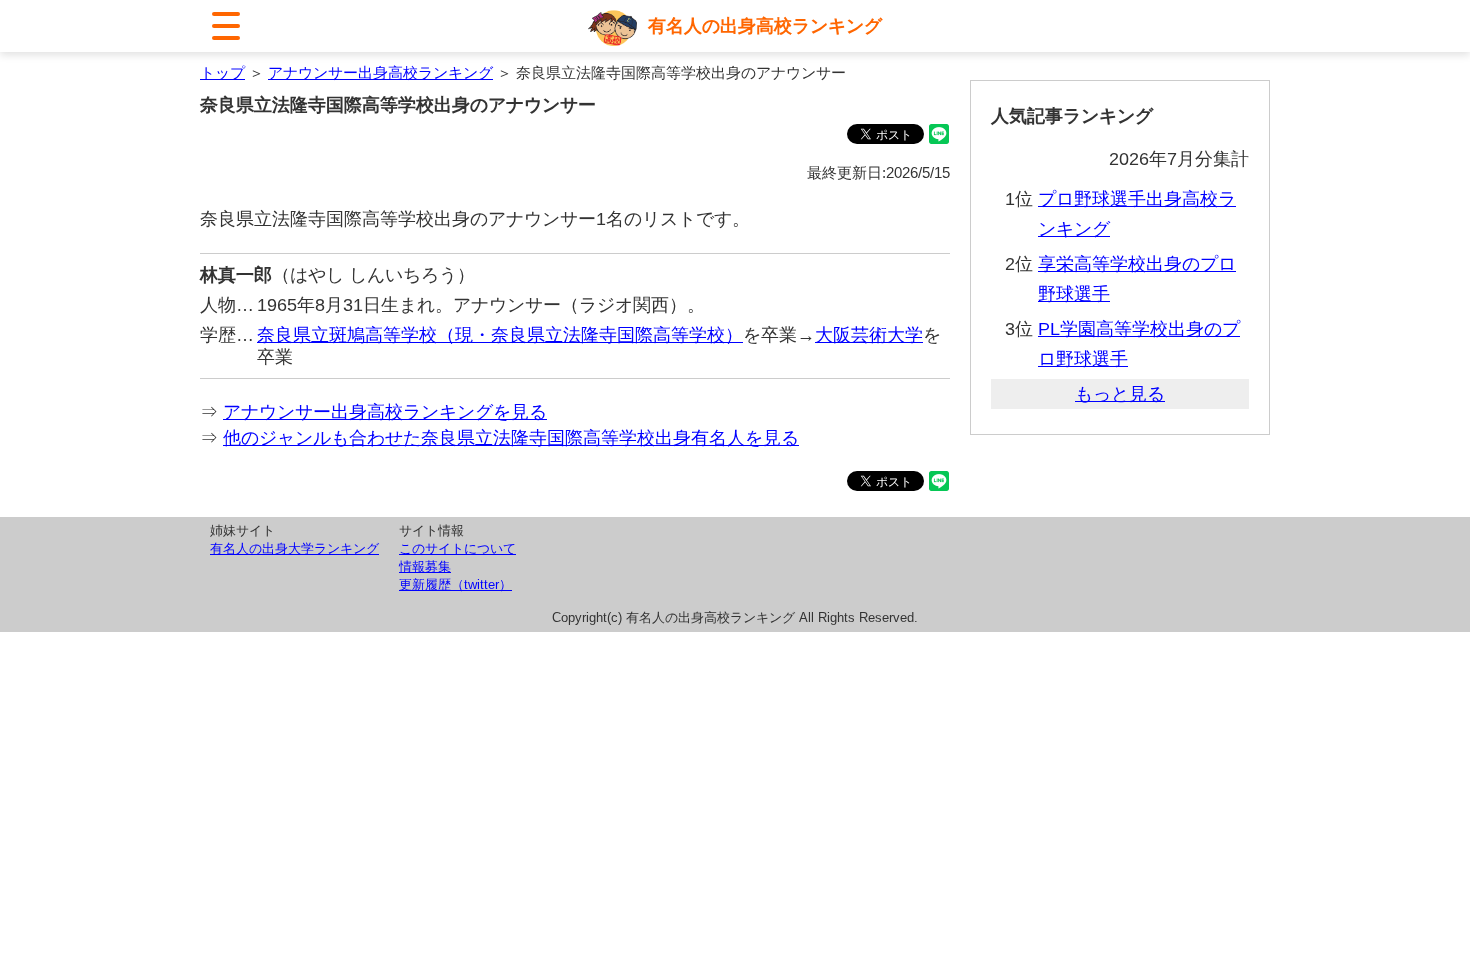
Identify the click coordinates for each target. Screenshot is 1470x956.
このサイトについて (457, 548)
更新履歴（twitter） (455, 584)
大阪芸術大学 (869, 335)
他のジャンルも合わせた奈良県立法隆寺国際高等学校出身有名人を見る (511, 438)
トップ (222, 72)
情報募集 (425, 566)
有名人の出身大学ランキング (294, 548)
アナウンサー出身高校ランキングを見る (385, 412)
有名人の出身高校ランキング (765, 26)
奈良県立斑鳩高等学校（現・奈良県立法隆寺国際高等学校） (500, 335)
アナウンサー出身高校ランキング (380, 72)
